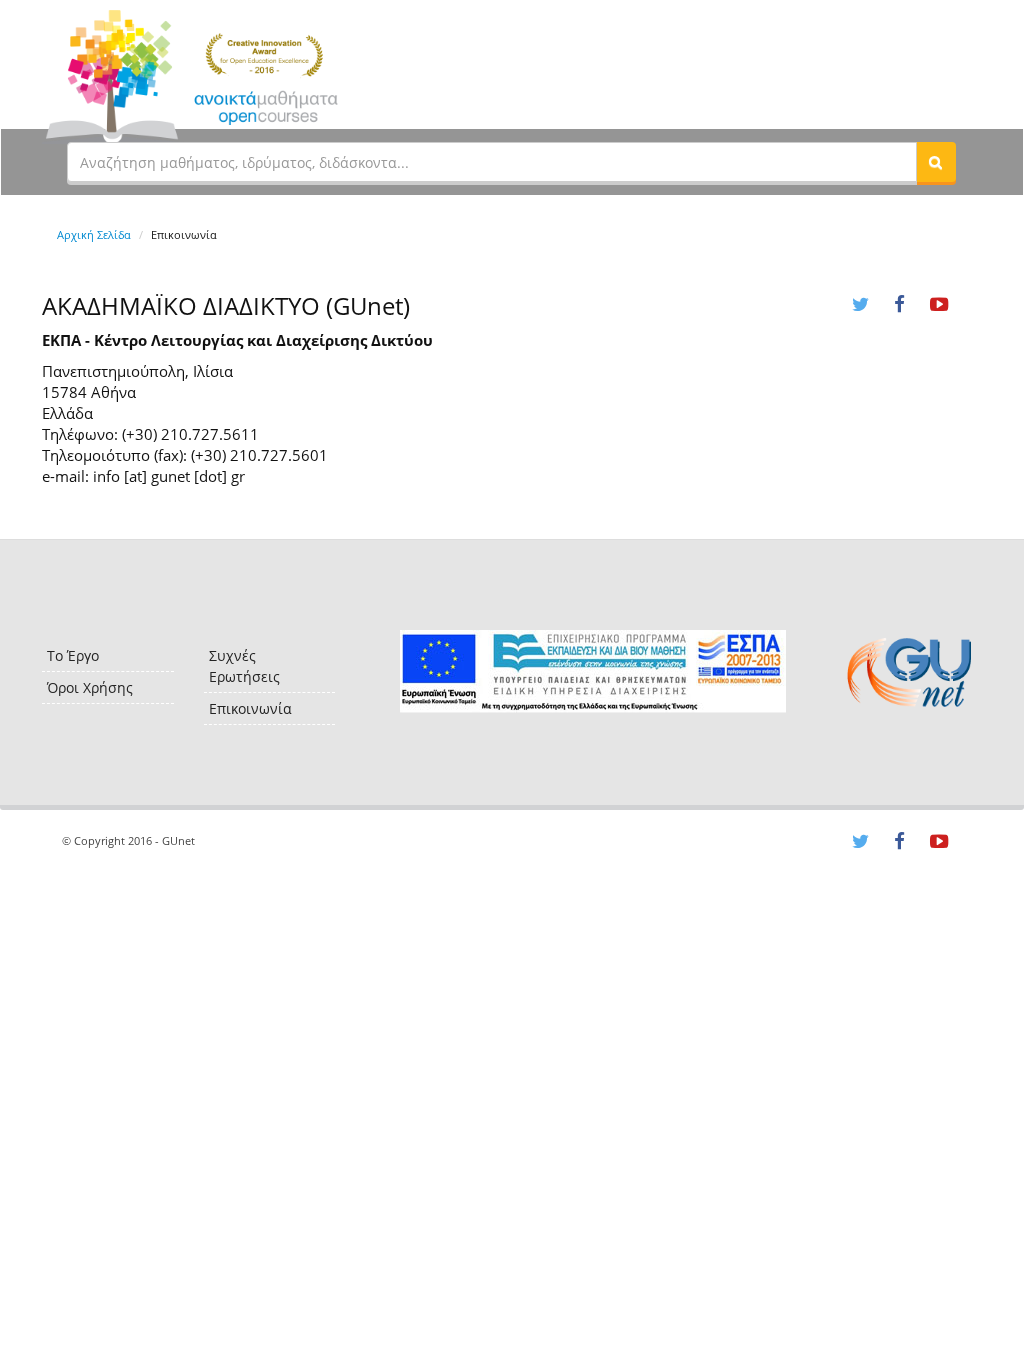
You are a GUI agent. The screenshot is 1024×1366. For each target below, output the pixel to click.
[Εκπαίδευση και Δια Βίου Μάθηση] (592, 671)
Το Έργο (73, 655)
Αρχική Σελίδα (94, 234)
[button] (936, 162)
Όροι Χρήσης (90, 687)
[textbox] (492, 162)
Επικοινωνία (250, 708)
